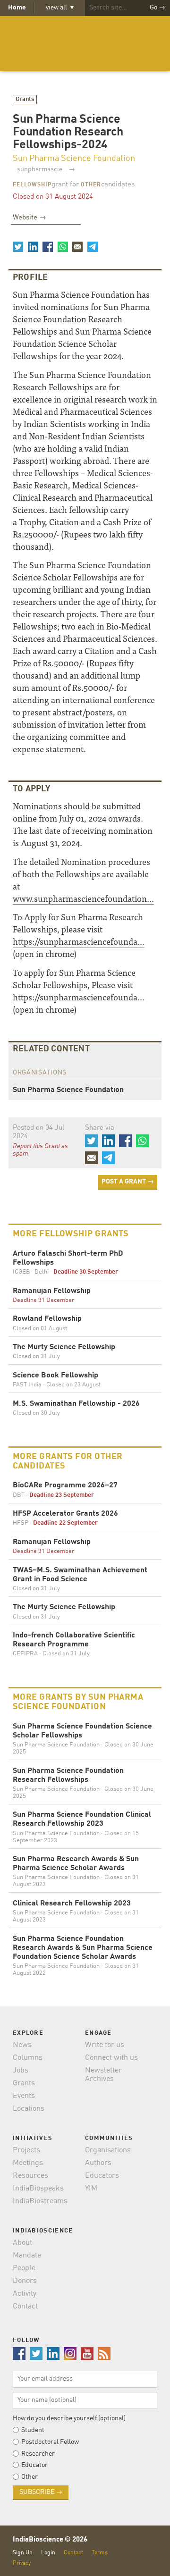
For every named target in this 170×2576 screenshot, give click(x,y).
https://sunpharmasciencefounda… (79, 941)
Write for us (105, 2045)
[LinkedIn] (33, 247)
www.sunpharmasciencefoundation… (83, 898)
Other (91, 185)
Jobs (21, 2071)
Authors (98, 2163)
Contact (25, 2307)
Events (24, 2096)
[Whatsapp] (62, 247)
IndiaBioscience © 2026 (50, 2540)
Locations (29, 2109)
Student (33, 2430)
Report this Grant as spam (40, 1150)
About (22, 2243)
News (22, 2045)
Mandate (27, 2256)
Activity (25, 2294)
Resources (30, 2176)
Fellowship (32, 185)
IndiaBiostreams (40, 2201)
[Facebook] (48, 247)
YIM (91, 2189)
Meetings (28, 2163)
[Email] (77, 247)
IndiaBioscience (85, 44)
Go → (157, 8)
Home (17, 8)
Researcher (38, 2454)
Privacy (22, 2563)
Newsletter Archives (103, 2075)
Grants (25, 99)
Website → (30, 218)
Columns (28, 2058)
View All (60, 8)
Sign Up (23, 2553)
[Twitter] (18, 247)
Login (48, 2553)
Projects (26, 2150)
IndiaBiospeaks (38, 2189)
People (24, 2268)
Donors (25, 2281)
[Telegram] (92, 247)
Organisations (108, 2150)
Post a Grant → (128, 1182)
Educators (102, 2176)
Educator (34, 2465)
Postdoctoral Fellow (50, 2442)
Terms (100, 2553)
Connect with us (111, 2058)
